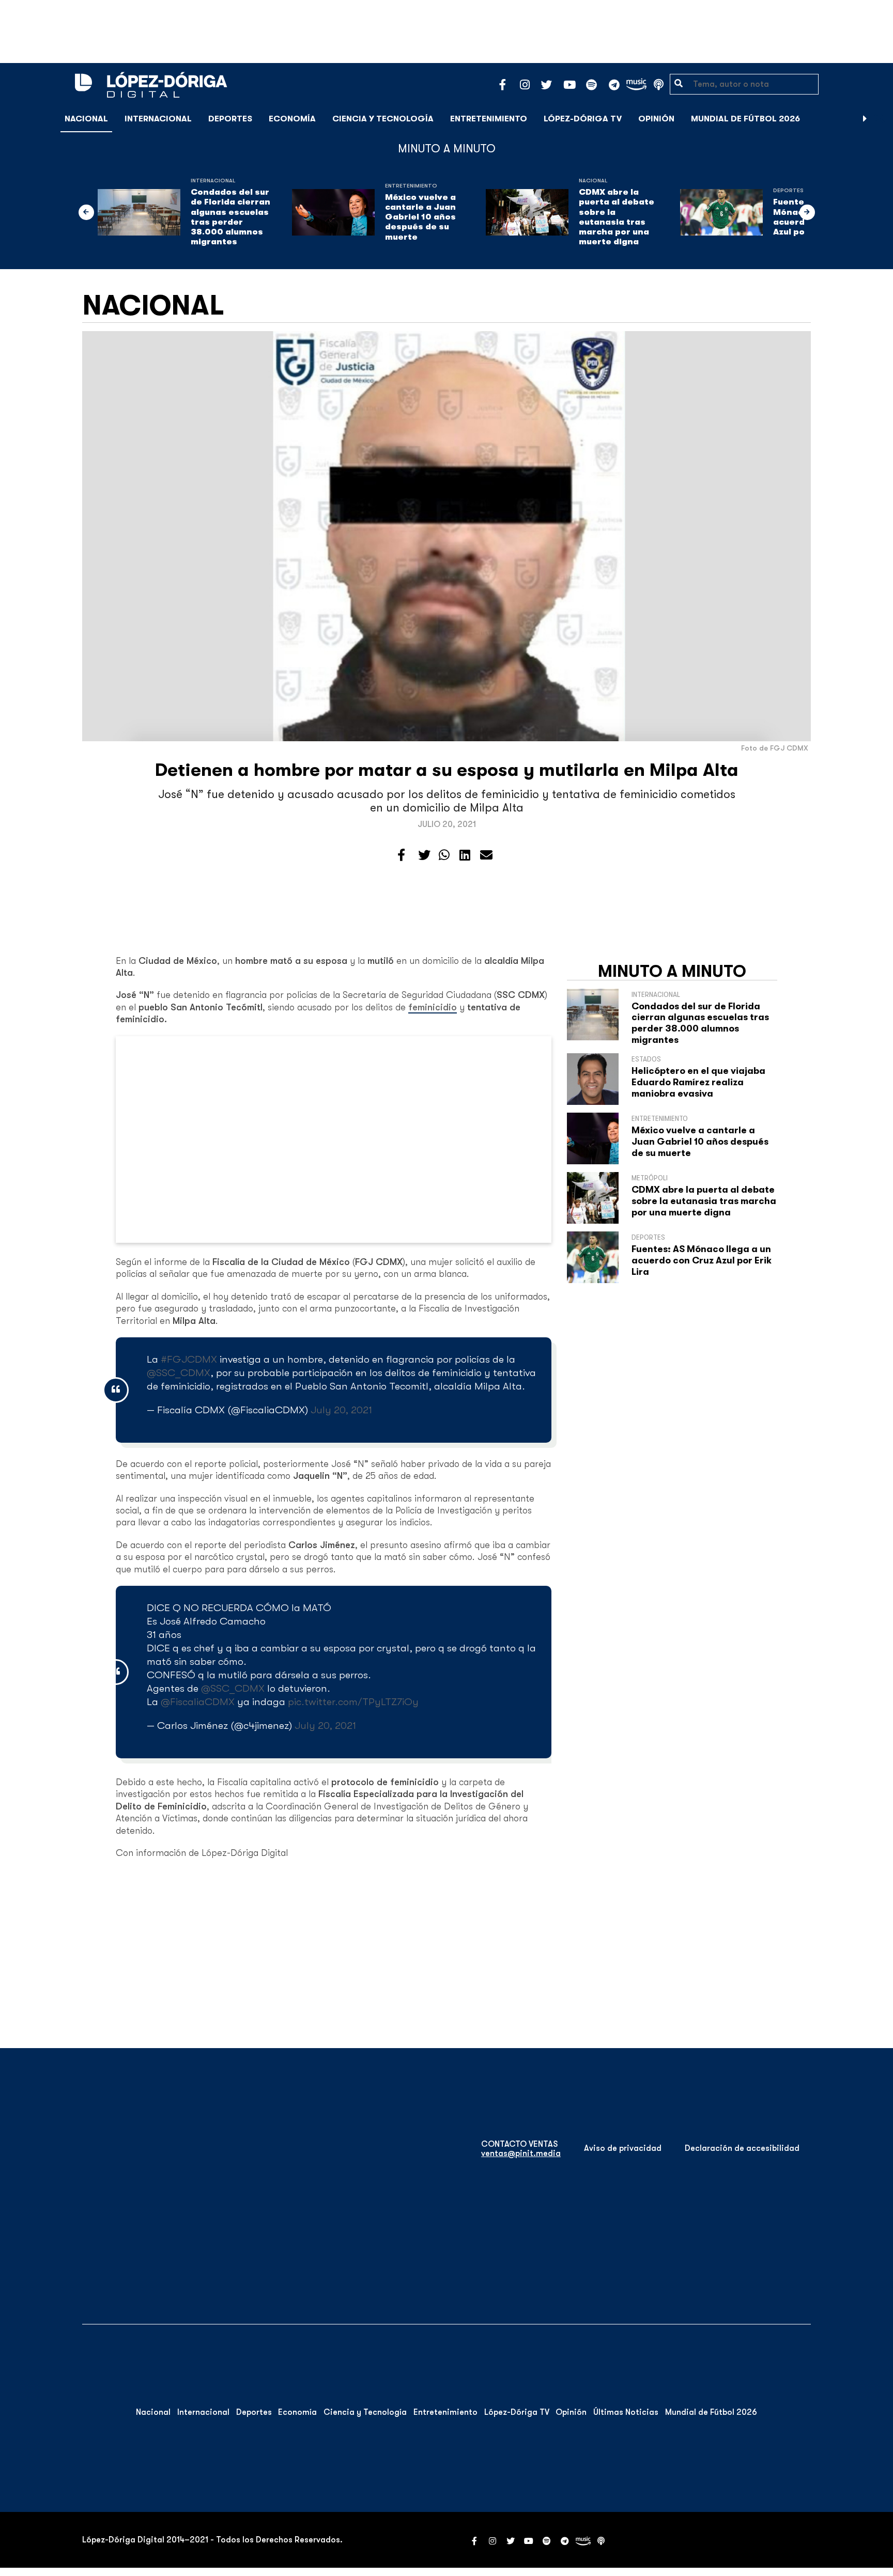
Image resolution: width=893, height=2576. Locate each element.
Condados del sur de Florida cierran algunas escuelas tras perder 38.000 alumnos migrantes (230, 217)
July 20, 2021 (341, 1410)
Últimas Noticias (626, 2412)
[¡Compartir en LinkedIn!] (465, 855)
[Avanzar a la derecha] (865, 119)
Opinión (656, 119)
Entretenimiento (489, 119)
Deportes (230, 119)
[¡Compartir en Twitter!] (424, 855)
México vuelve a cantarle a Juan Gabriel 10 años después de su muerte (420, 217)
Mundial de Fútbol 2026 (745, 119)
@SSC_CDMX (179, 1373)
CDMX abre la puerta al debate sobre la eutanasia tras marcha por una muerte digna (617, 217)
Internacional (158, 119)
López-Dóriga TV (583, 119)
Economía (292, 119)
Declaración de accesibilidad (742, 2148)
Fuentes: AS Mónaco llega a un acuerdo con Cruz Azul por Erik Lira (702, 1260)
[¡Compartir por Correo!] (486, 855)
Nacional (86, 119)
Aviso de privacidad (623, 2148)
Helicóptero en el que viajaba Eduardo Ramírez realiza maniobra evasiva (698, 1082)
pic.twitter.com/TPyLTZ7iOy (353, 1702)
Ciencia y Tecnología (383, 119)
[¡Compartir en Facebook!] (401, 855)
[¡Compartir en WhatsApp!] (444, 855)
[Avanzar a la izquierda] (86, 212)
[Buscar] (880, 119)
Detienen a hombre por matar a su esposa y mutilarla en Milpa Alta (447, 770)
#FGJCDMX (189, 1359)
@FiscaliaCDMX (198, 1702)
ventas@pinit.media (521, 2153)
